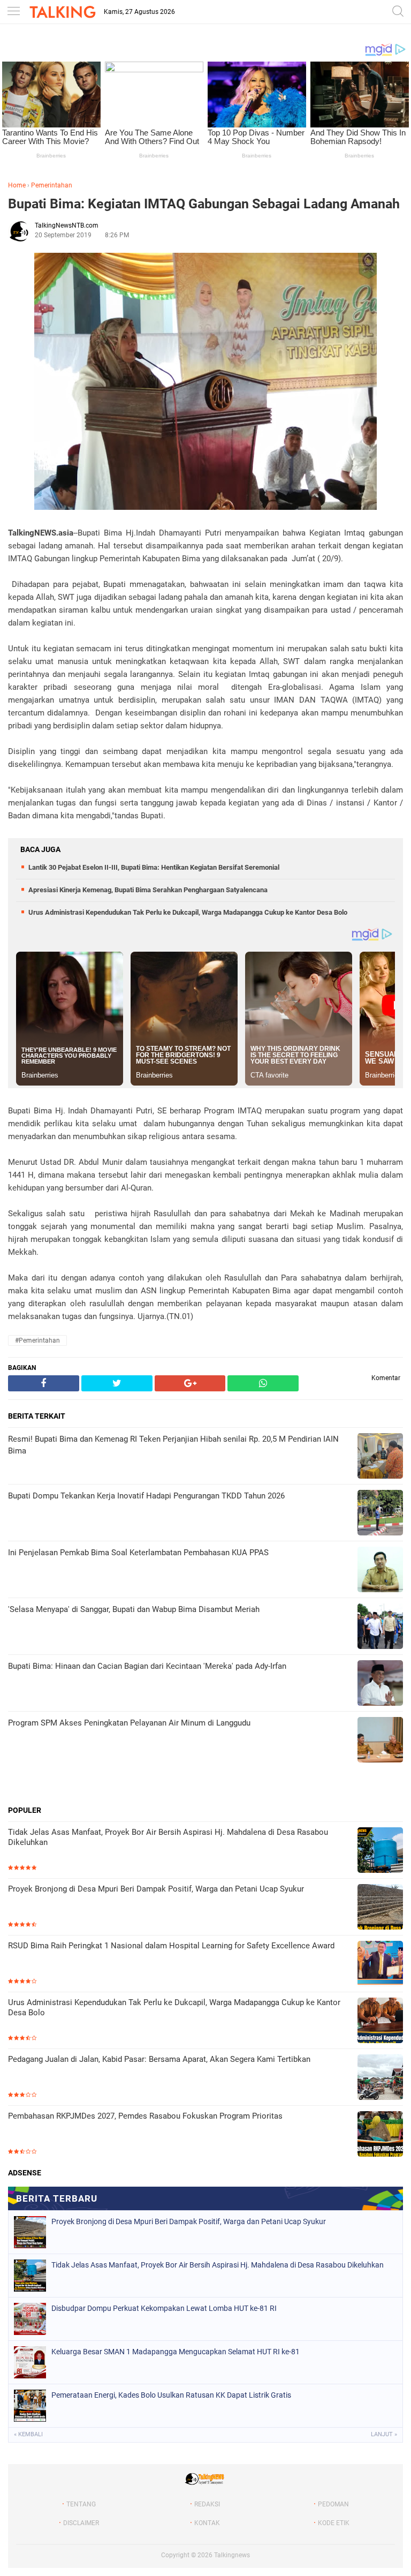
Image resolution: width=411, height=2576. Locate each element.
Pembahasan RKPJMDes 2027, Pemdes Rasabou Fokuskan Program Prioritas (145, 2116)
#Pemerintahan (37, 1340)
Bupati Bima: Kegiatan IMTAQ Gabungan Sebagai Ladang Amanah (204, 204)
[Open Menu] (13, 12)
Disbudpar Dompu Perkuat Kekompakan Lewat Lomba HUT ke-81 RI (164, 2308)
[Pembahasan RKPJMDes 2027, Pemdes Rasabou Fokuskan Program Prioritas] (380, 2135)
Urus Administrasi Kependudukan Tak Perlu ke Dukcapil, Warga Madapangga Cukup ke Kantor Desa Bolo (188, 912)
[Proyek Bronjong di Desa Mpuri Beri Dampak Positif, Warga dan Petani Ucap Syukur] (380, 1908)
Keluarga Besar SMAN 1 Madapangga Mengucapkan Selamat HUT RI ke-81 (176, 2352)
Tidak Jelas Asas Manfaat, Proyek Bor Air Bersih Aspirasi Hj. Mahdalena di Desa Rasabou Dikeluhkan (168, 1837)
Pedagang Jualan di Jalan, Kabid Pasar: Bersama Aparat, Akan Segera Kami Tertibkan (159, 2059)
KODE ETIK (334, 2523)
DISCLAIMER (81, 2523)
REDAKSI (207, 2504)
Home (17, 185)
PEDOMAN (333, 2504)
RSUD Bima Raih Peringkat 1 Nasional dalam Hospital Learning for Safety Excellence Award (171, 1946)
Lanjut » (384, 2434)
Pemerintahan (52, 185)
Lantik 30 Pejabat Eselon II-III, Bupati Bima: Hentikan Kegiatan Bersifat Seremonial (154, 867)
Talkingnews (232, 2555)
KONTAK (207, 2523)
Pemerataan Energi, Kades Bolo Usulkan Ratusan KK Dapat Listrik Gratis (171, 2395)
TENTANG (81, 2504)
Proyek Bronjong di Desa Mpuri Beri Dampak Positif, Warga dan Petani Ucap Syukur (156, 1889)
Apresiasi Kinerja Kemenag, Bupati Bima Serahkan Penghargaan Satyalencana (148, 890)
